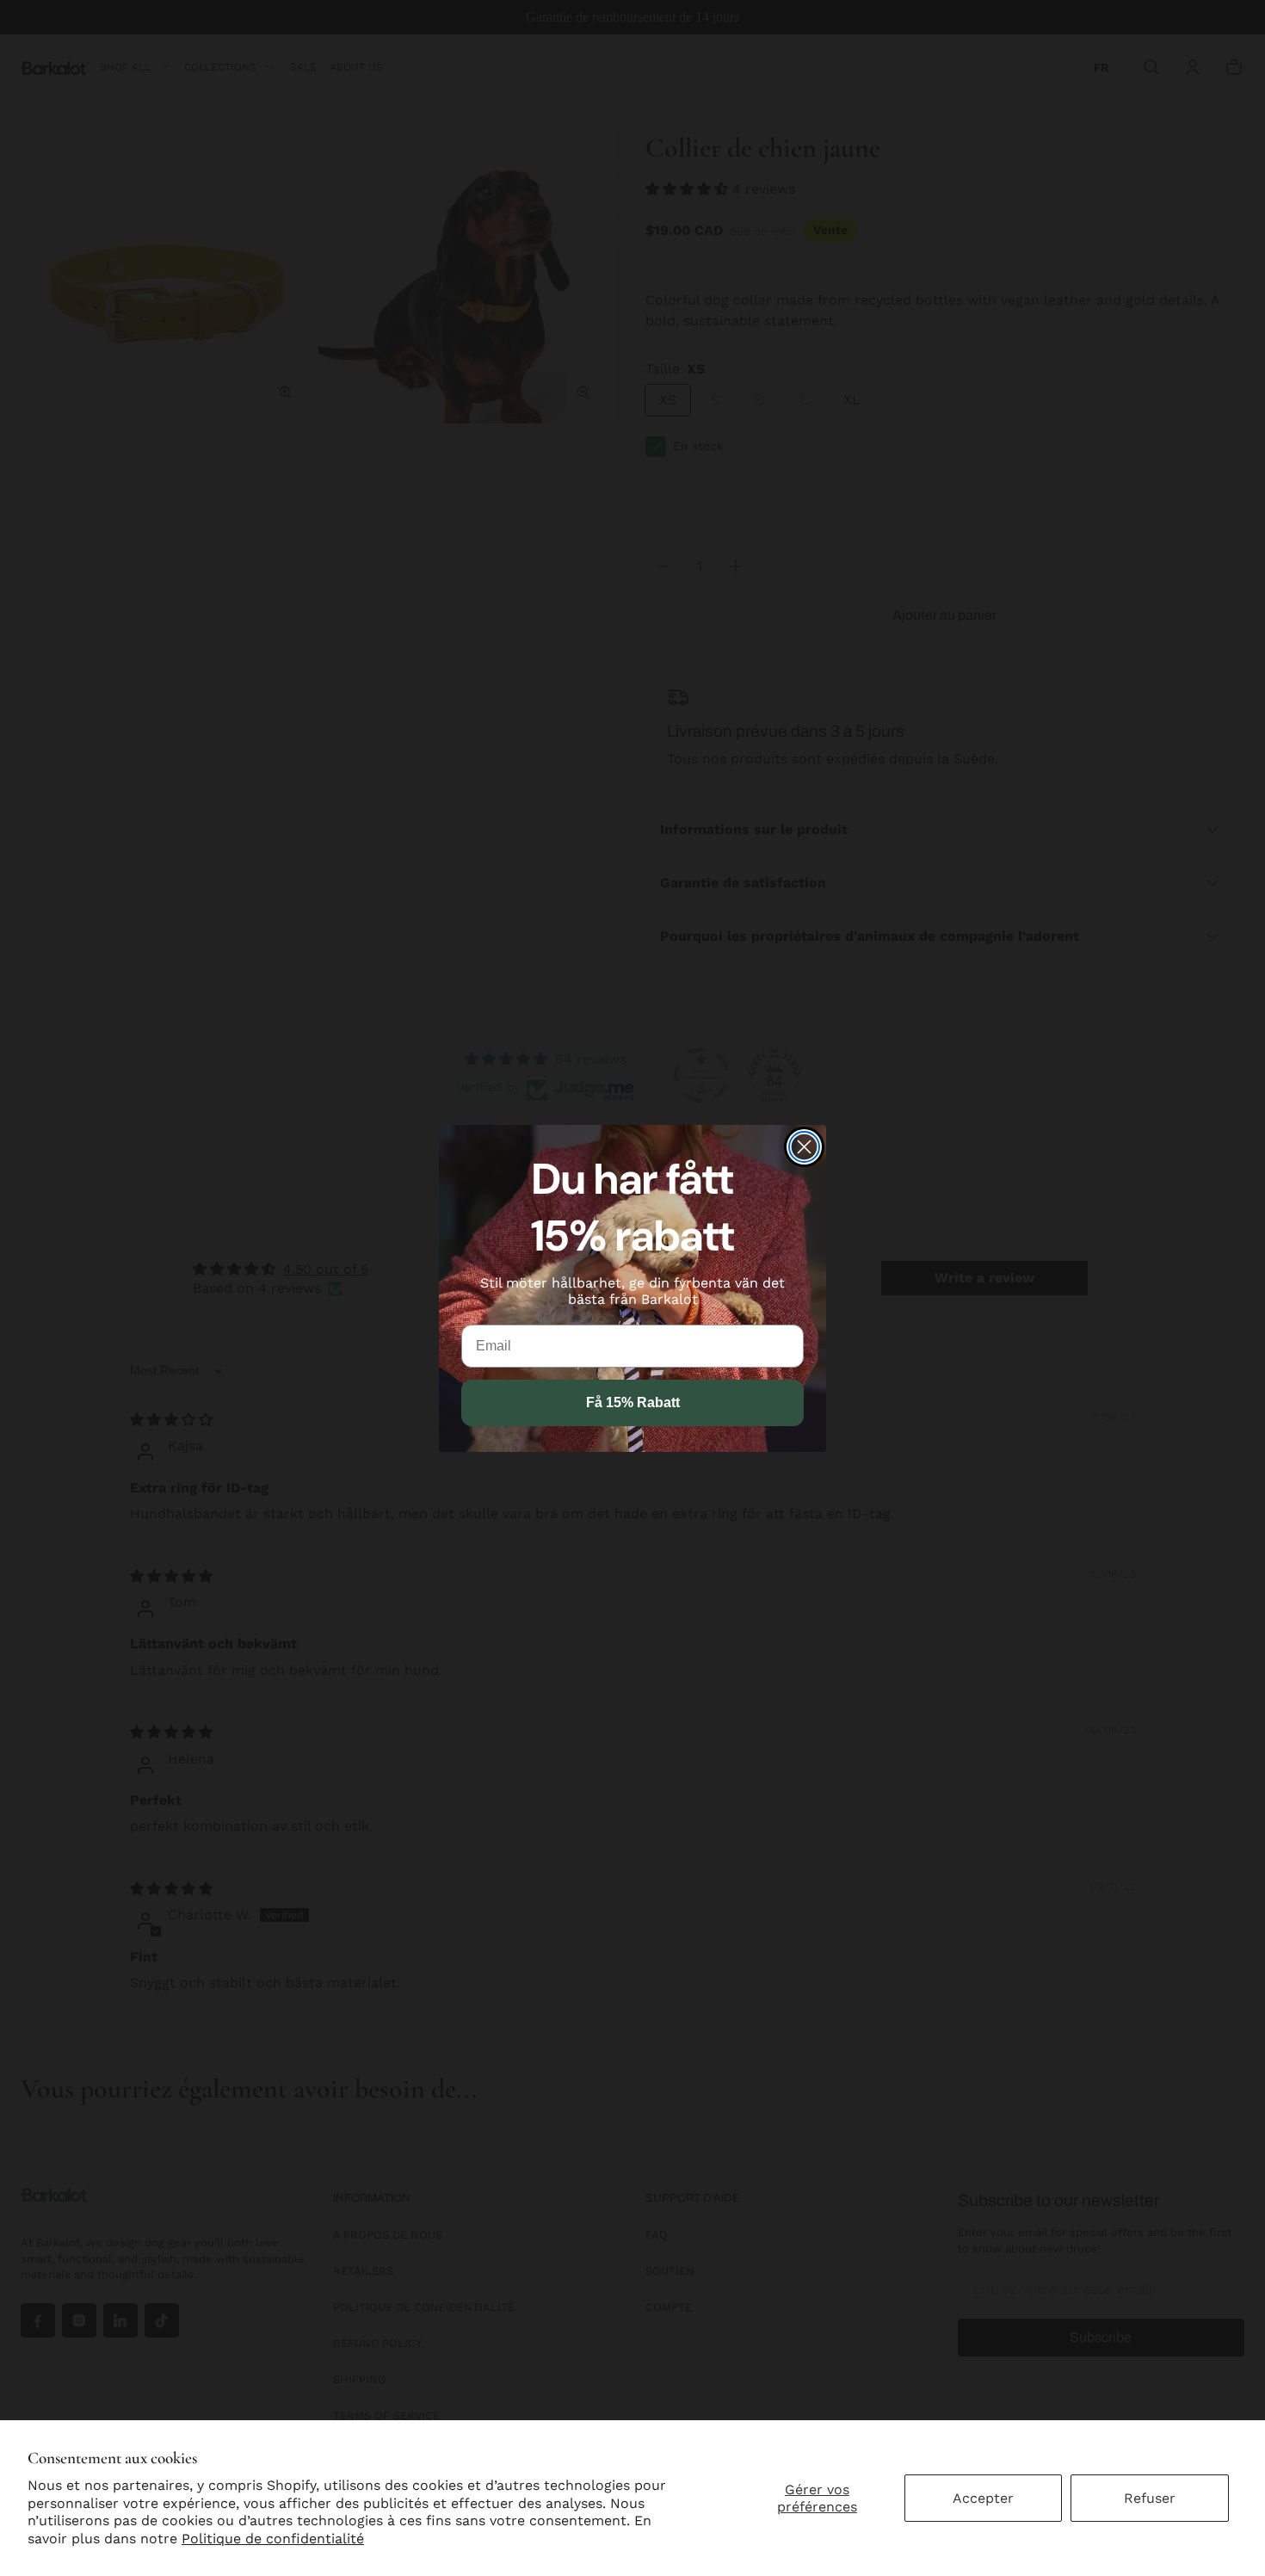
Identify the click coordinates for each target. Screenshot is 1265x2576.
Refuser (1150, 2498)
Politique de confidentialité (273, 2539)
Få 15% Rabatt (633, 1402)
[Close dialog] (804, 1147)
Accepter (983, 2498)
